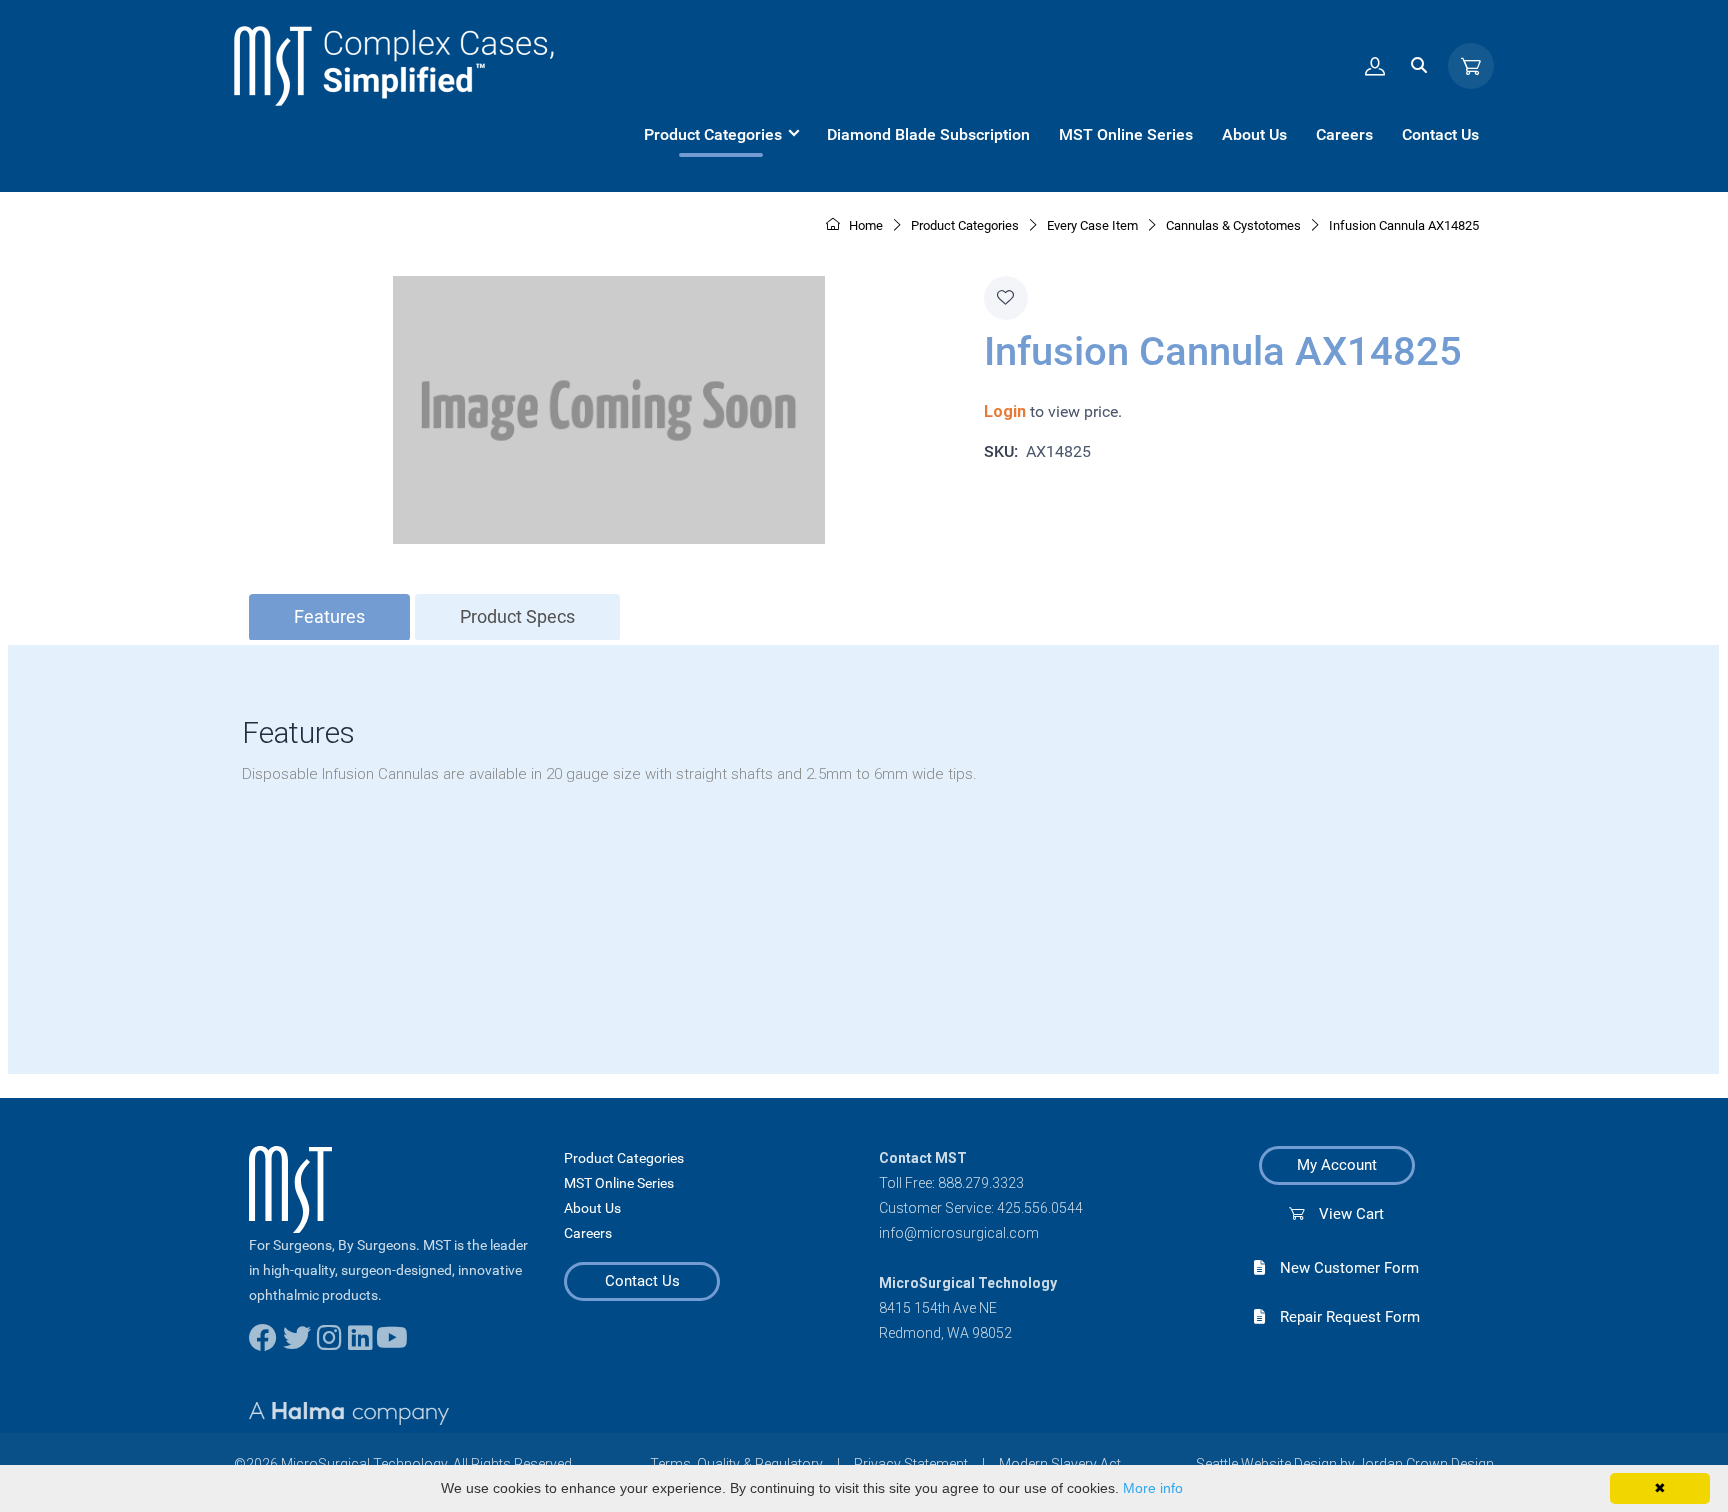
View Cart (1344, 1214)
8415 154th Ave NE (938, 1308)
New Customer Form (1342, 1268)
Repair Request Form (1342, 1317)
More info (1153, 1488)
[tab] (329, 617)
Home (864, 225)
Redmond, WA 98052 (945, 1333)
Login (1005, 411)
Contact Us (642, 1281)
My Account (1337, 1165)
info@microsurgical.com (959, 1233)
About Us (592, 1208)
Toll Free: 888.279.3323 (951, 1183)
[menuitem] (721, 135)
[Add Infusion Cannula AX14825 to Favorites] (1006, 298)
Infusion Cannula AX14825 (1404, 225)
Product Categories (624, 1158)
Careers (588, 1233)
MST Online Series (619, 1183)
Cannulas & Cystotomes (1233, 225)
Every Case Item (1092, 225)
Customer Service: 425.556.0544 (981, 1208)
